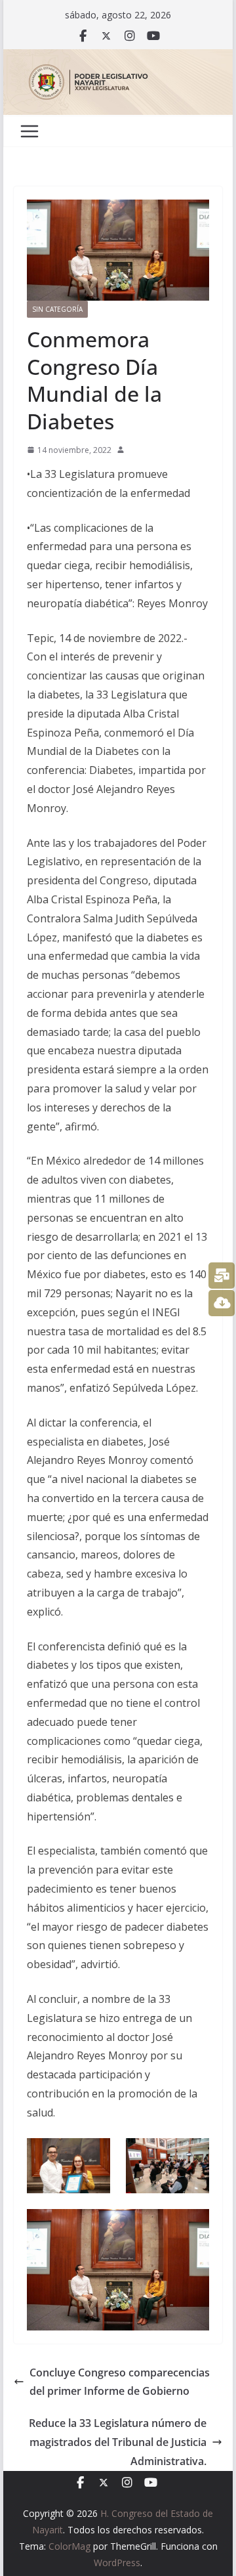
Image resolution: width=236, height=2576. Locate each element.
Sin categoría (57, 309)
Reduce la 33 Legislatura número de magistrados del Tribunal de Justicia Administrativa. (118, 2442)
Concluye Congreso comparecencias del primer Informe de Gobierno (120, 2382)
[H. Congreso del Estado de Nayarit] (118, 58)
